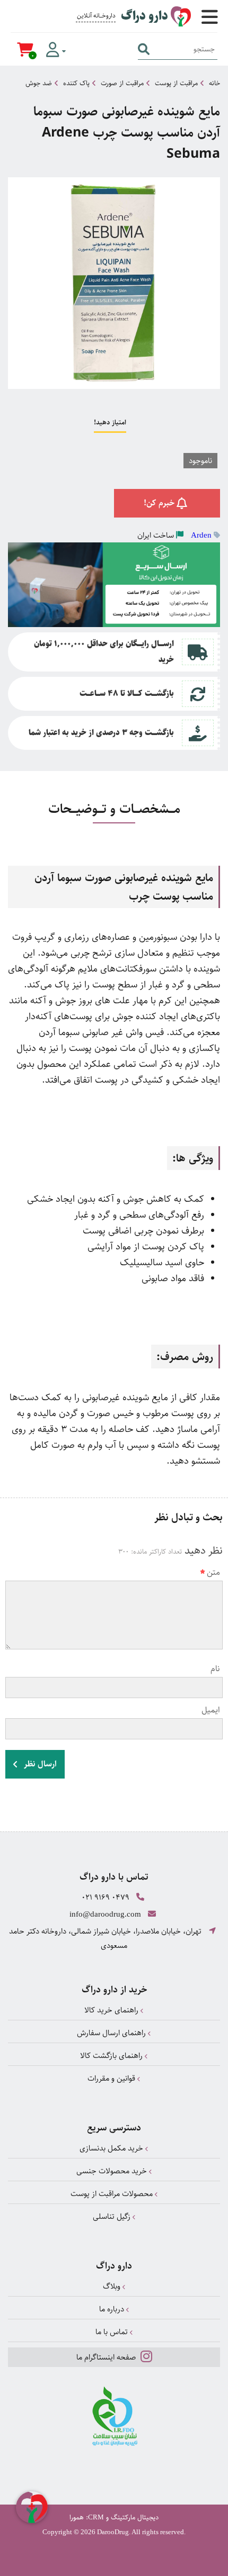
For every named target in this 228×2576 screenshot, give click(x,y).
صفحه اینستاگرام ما (107, 2357)
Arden (201, 535)
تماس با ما (113, 2332)
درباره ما (113, 2309)
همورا (77, 2517)
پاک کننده (76, 83)
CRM (96, 2517)
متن (213, 1572)
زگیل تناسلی (113, 2216)
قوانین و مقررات (112, 2078)
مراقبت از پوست (176, 83)
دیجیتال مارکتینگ (135, 2517)
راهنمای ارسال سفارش (112, 2033)
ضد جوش (39, 83)
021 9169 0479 (106, 1897)
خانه (214, 83)
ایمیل (211, 1710)
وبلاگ (113, 2286)
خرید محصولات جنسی (113, 2171)
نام (215, 1669)
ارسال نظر (39, 1764)
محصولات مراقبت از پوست (113, 2194)
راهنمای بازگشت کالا (112, 2056)
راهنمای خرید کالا (112, 2010)
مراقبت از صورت (122, 83)
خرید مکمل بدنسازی (112, 2148)
